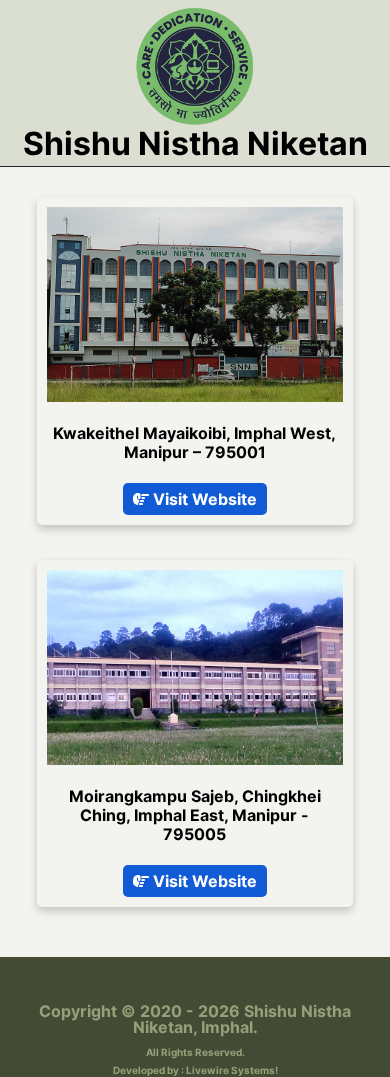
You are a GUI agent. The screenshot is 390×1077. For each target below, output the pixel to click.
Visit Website (203, 499)
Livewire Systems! (232, 1070)
